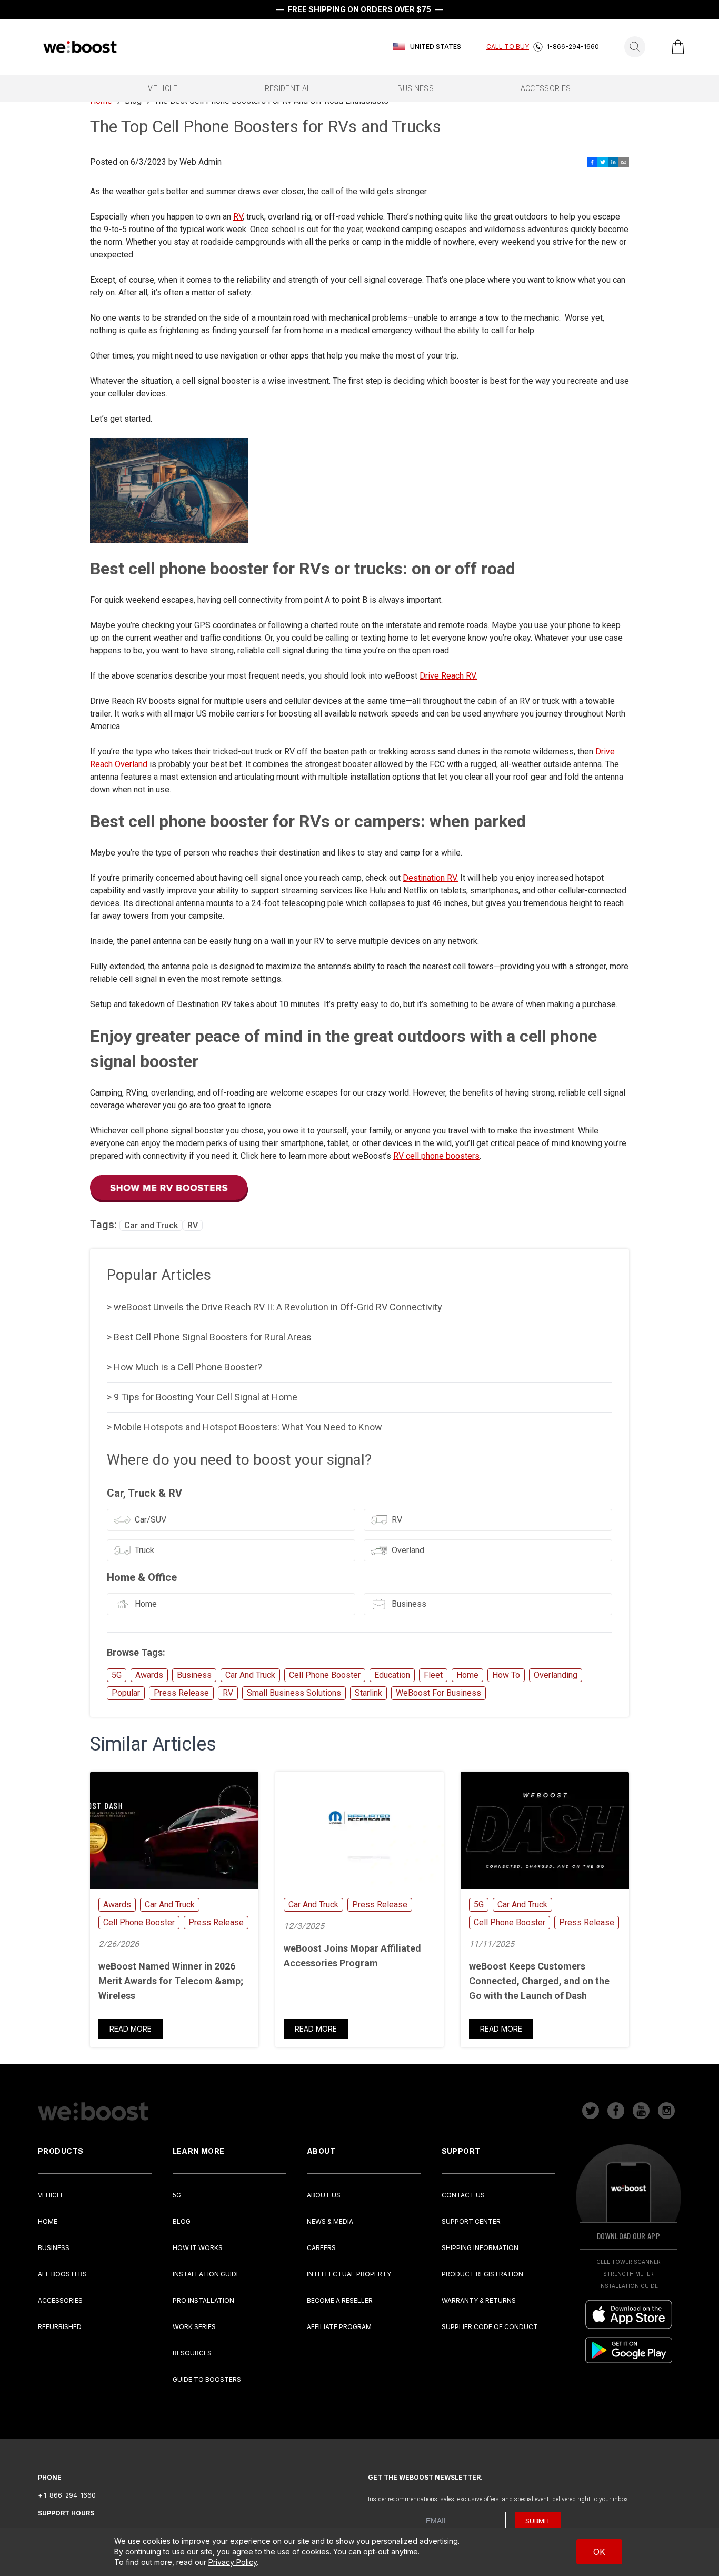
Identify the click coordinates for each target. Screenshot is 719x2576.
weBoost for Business (438, 1693)
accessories (546, 88)
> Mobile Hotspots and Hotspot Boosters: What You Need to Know (244, 1427)
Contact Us (463, 2195)
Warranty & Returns (479, 2300)
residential (288, 88)
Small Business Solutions (294, 1693)
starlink (368, 1693)
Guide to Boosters (207, 2379)
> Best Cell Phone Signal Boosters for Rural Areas (209, 1337)
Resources (192, 2353)
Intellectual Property (349, 2274)
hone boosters (453, 1156)
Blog (182, 2221)
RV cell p (410, 1156)
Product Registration (482, 2274)
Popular (126, 1693)
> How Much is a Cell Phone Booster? (184, 1367)
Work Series (194, 2327)
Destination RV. (430, 878)
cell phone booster (325, 1675)
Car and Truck (151, 1225)
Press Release (181, 1693)
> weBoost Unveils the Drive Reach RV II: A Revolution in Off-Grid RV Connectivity (274, 1307)
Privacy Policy (233, 2562)
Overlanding (556, 1675)
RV (238, 217)
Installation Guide (206, 2274)
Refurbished (60, 2327)
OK (599, 2552)
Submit (538, 2521)
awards (149, 1675)
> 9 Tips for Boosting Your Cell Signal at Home (202, 1397)
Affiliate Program (339, 2327)
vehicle (163, 88)
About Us (324, 2195)
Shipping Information (480, 2248)
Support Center (471, 2221)
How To (506, 1675)
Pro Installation (203, 2300)
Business (409, 1604)
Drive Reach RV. (448, 676)
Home (146, 1604)
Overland (408, 1550)
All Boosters (62, 2274)
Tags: (105, 1225)
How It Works (198, 2248)
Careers (321, 2248)
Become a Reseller (340, 2300)
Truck (144, 1550)
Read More (131, 2029)
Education (392, 1675)
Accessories (60, 2300)
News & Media (330, 2221)
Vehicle (51, 2195)
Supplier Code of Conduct (490, 2327)
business (416, 88)
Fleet (433, 1675)
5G (117, 1675)
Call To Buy (508, 47)
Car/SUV (151, 1520)
